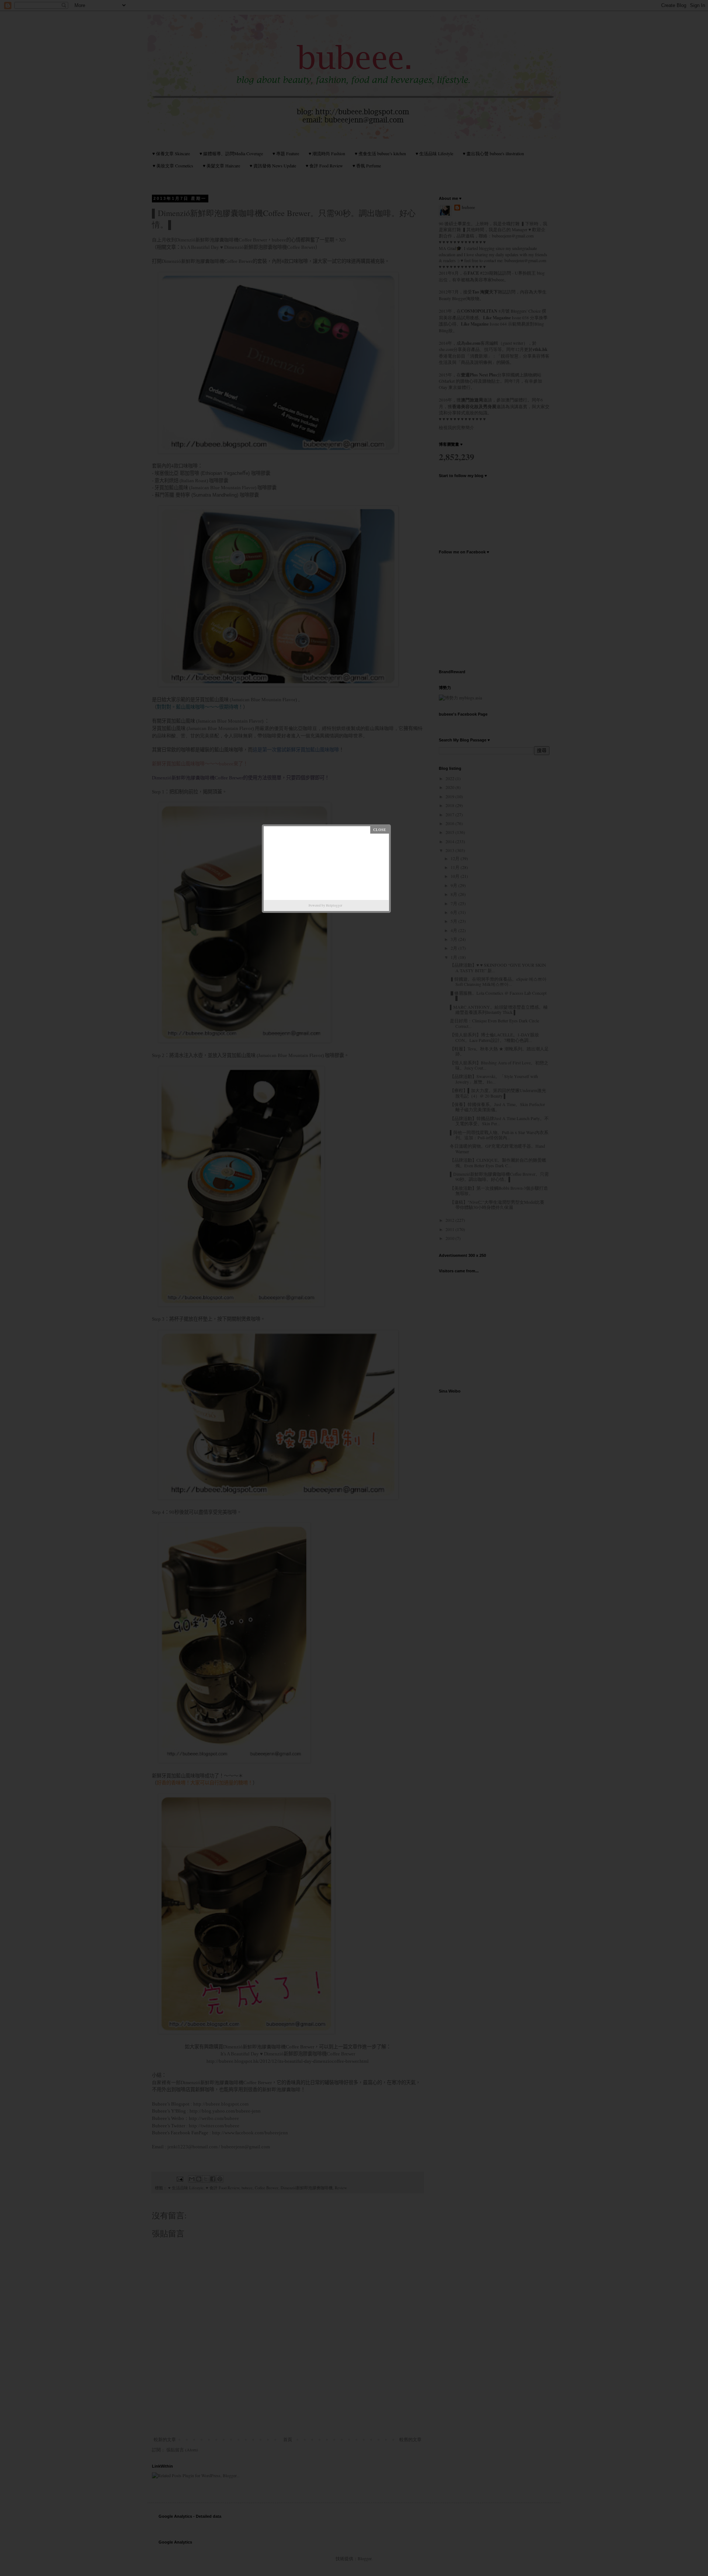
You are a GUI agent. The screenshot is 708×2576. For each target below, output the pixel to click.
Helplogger (334, 905)
